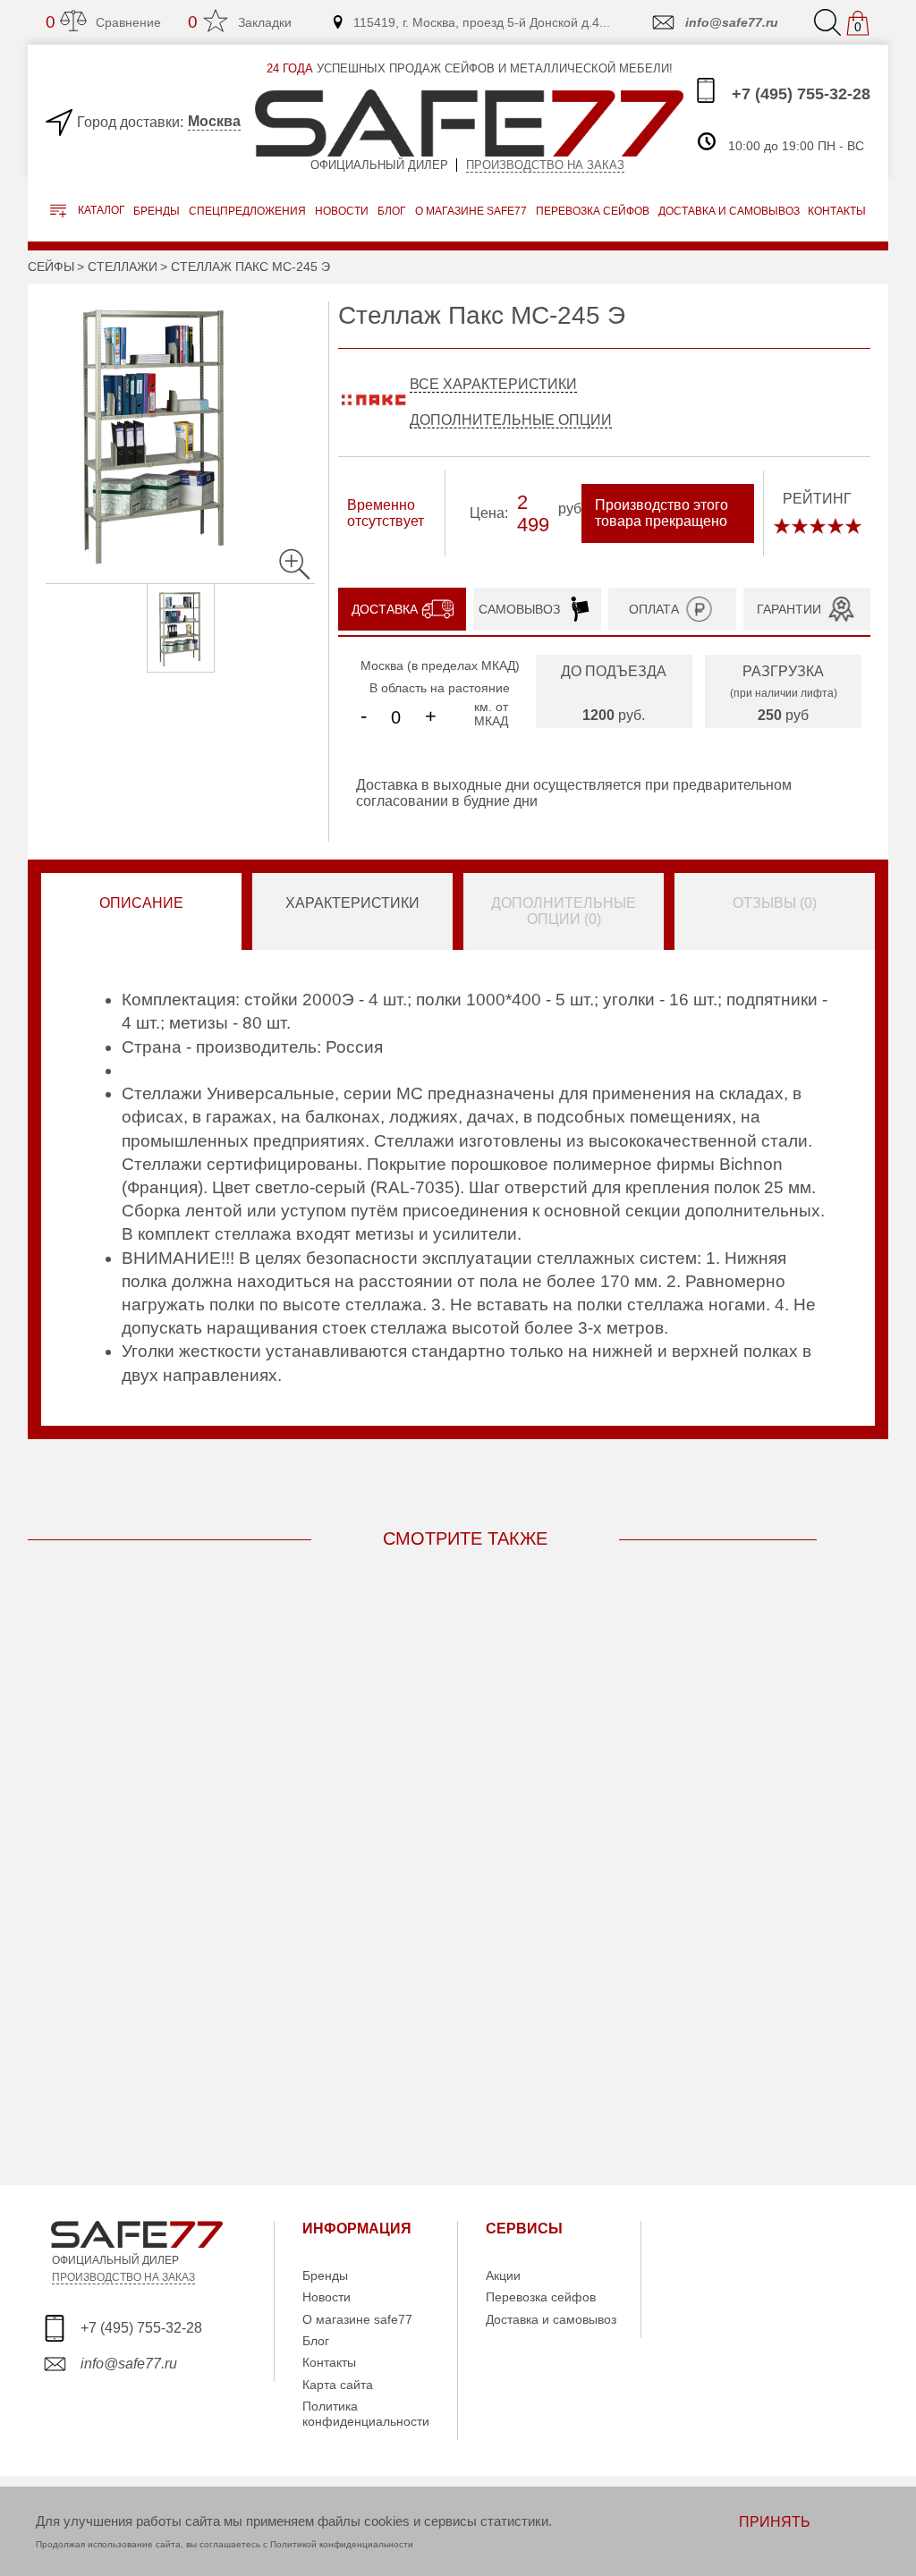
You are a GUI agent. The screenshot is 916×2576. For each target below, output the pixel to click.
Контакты (329, 2362)
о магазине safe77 (471, 211)
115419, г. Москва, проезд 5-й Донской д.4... (482, 22)
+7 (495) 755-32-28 (799, 94)
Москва (214, 121)
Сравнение (103, 22)
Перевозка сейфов (541, 2297)
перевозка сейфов (593, 211)
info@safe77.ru (732, 22)
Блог (392, 211)
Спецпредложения (247, 211)
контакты (837, 211)
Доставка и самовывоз (551, 2319)
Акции (503, 2275)
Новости (342, 211)
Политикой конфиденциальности (342, 2544)
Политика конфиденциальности (366, 2413)
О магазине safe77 (357, 2319)
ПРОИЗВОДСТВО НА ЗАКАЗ (123, 2277)
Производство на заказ (545, 165)
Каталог (100, 211)
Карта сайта (338, 2385)
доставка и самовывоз (729, 211)
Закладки (240, 22)
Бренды (157, 211)
